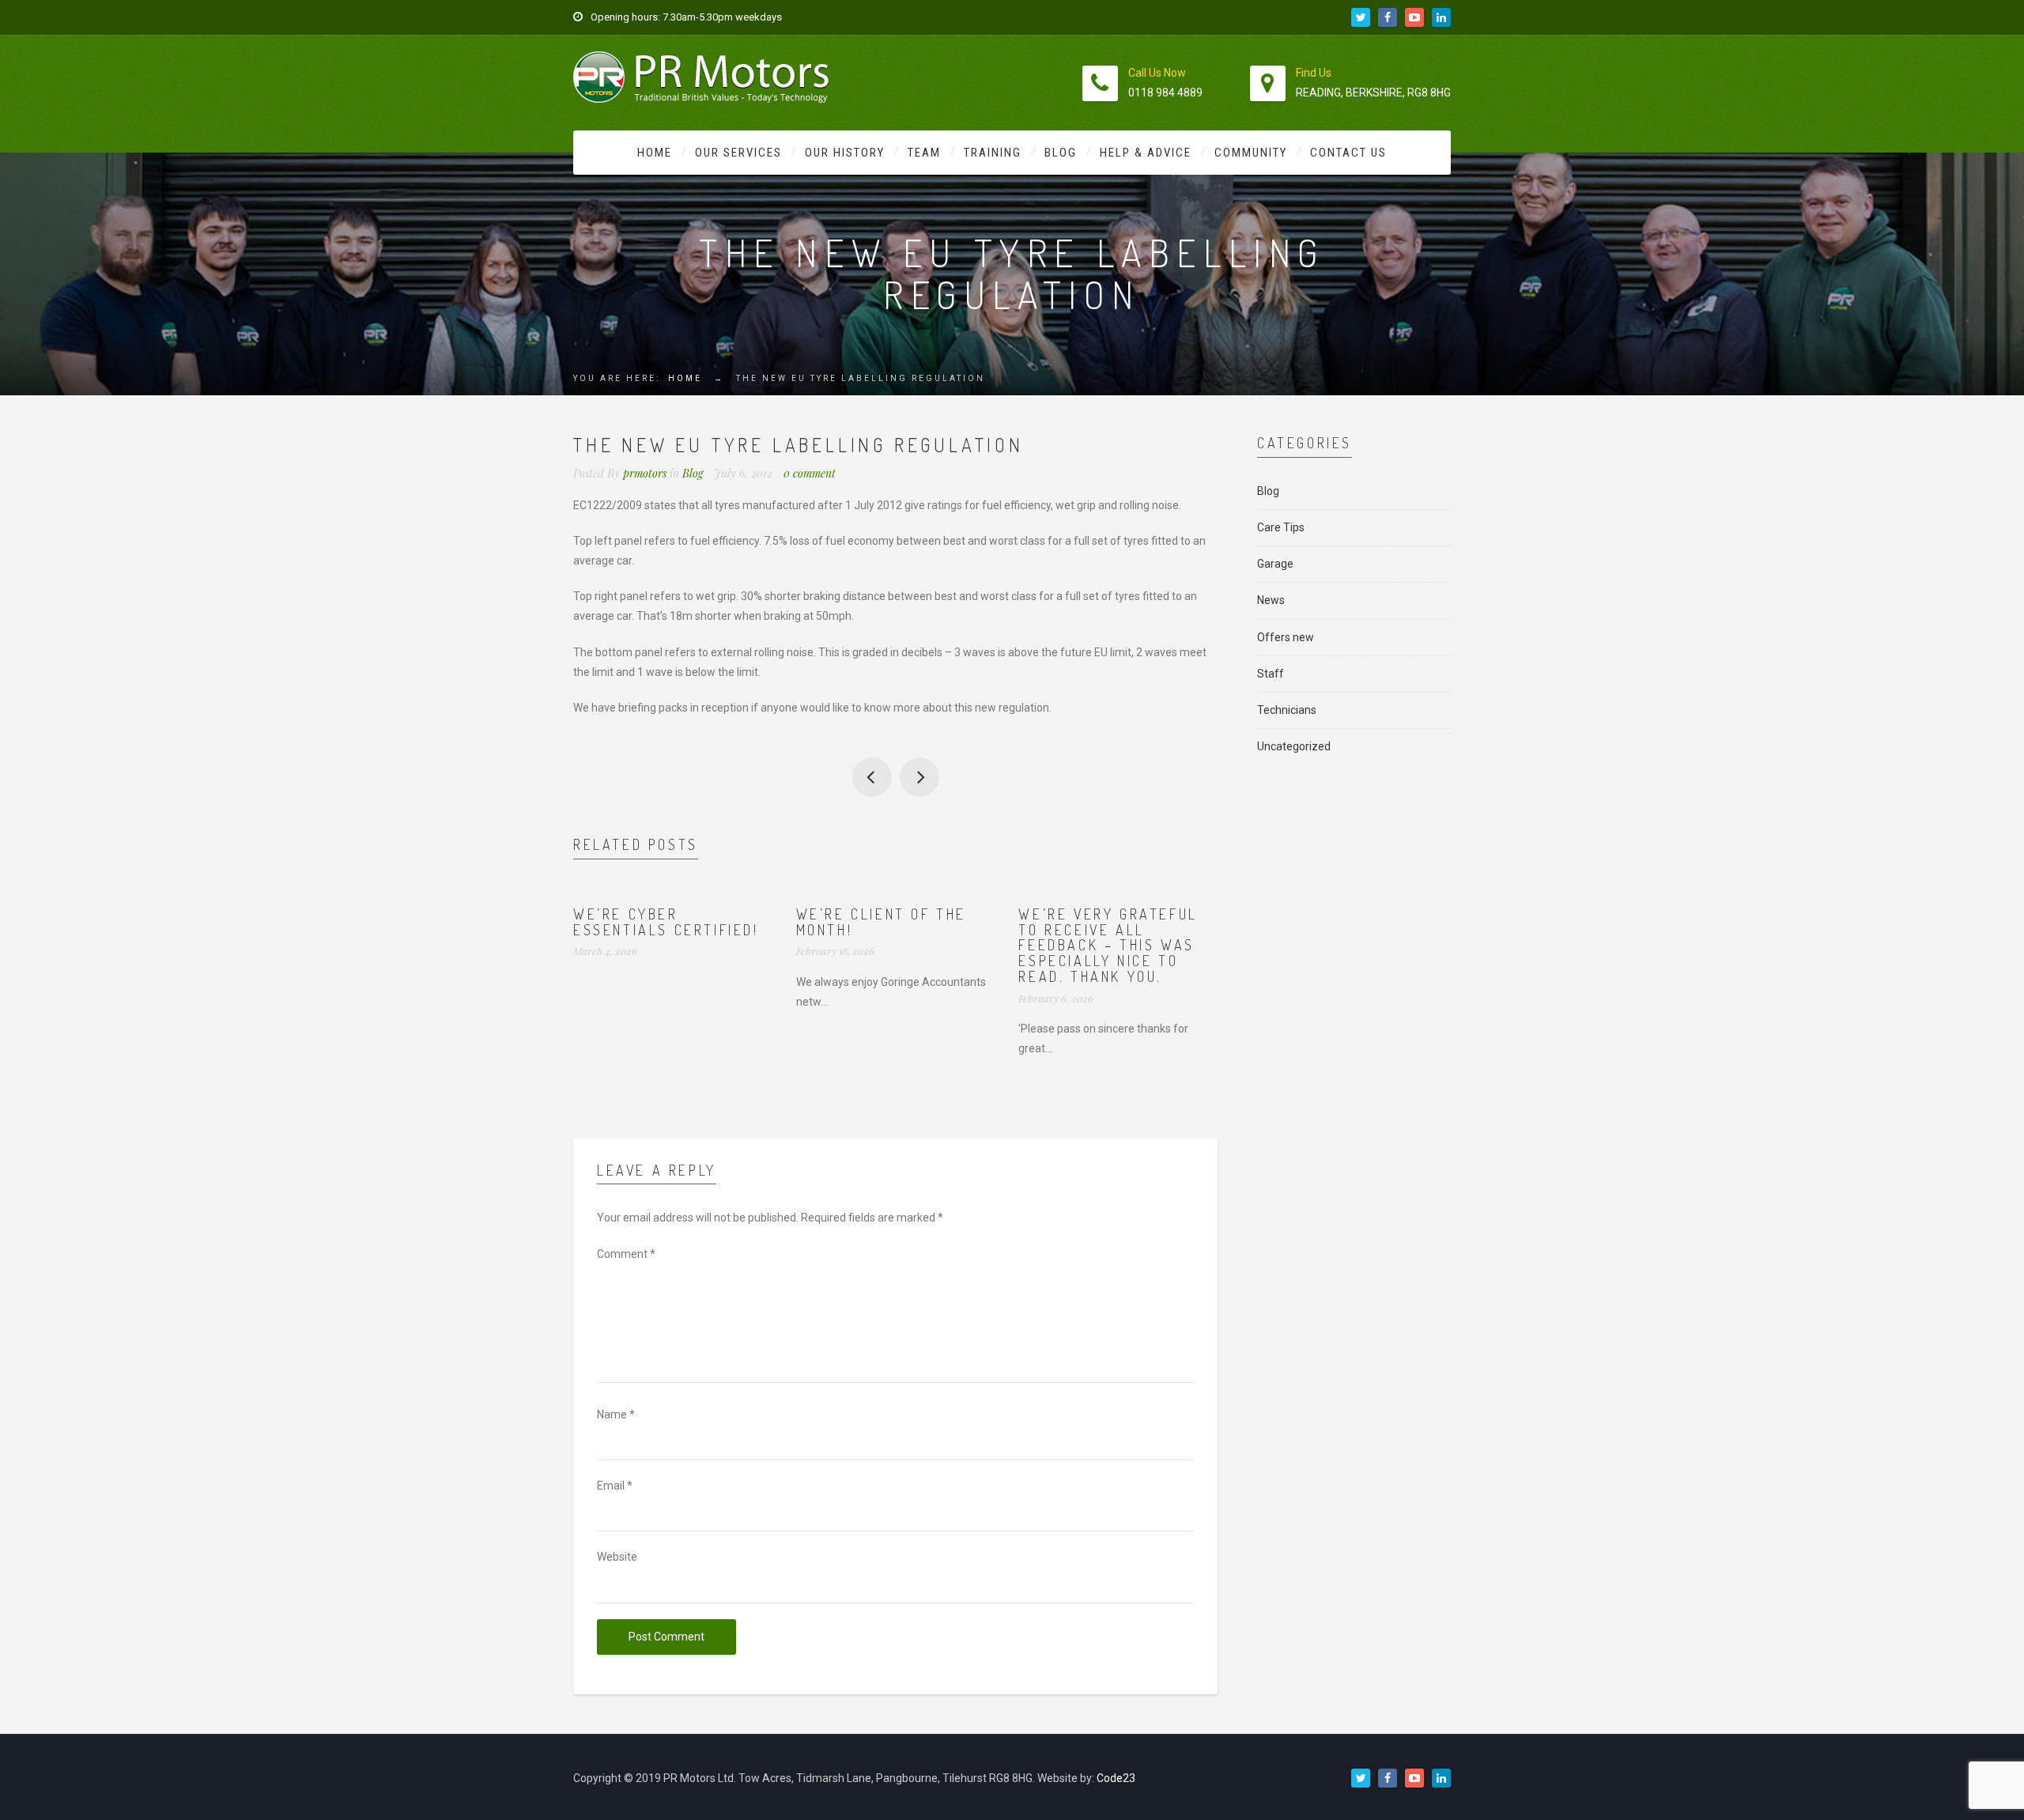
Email (615, 1486)
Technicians (1287, 710)
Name (616, 1414)
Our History (845, 153)
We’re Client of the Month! (881, 922)
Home (655, 153)
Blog (1061, 153)
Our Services (738, 153)
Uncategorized (1294, 746)
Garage (1275, 564)
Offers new (1286, 637)
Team (924, 153)
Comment (626, 1254)
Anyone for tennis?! (872, 777)
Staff (1271, 674)
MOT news (919, 777)
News (1271, 600)
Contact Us (1348, 153)
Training (993, 153)
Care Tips (1281, 527)
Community (1251, 153)
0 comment (810, 473)
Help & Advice (1146, 153)
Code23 (1116, 1778)
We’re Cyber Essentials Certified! (666, 922)
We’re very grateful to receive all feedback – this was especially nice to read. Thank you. (1108, 945)
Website (617, 1557)
